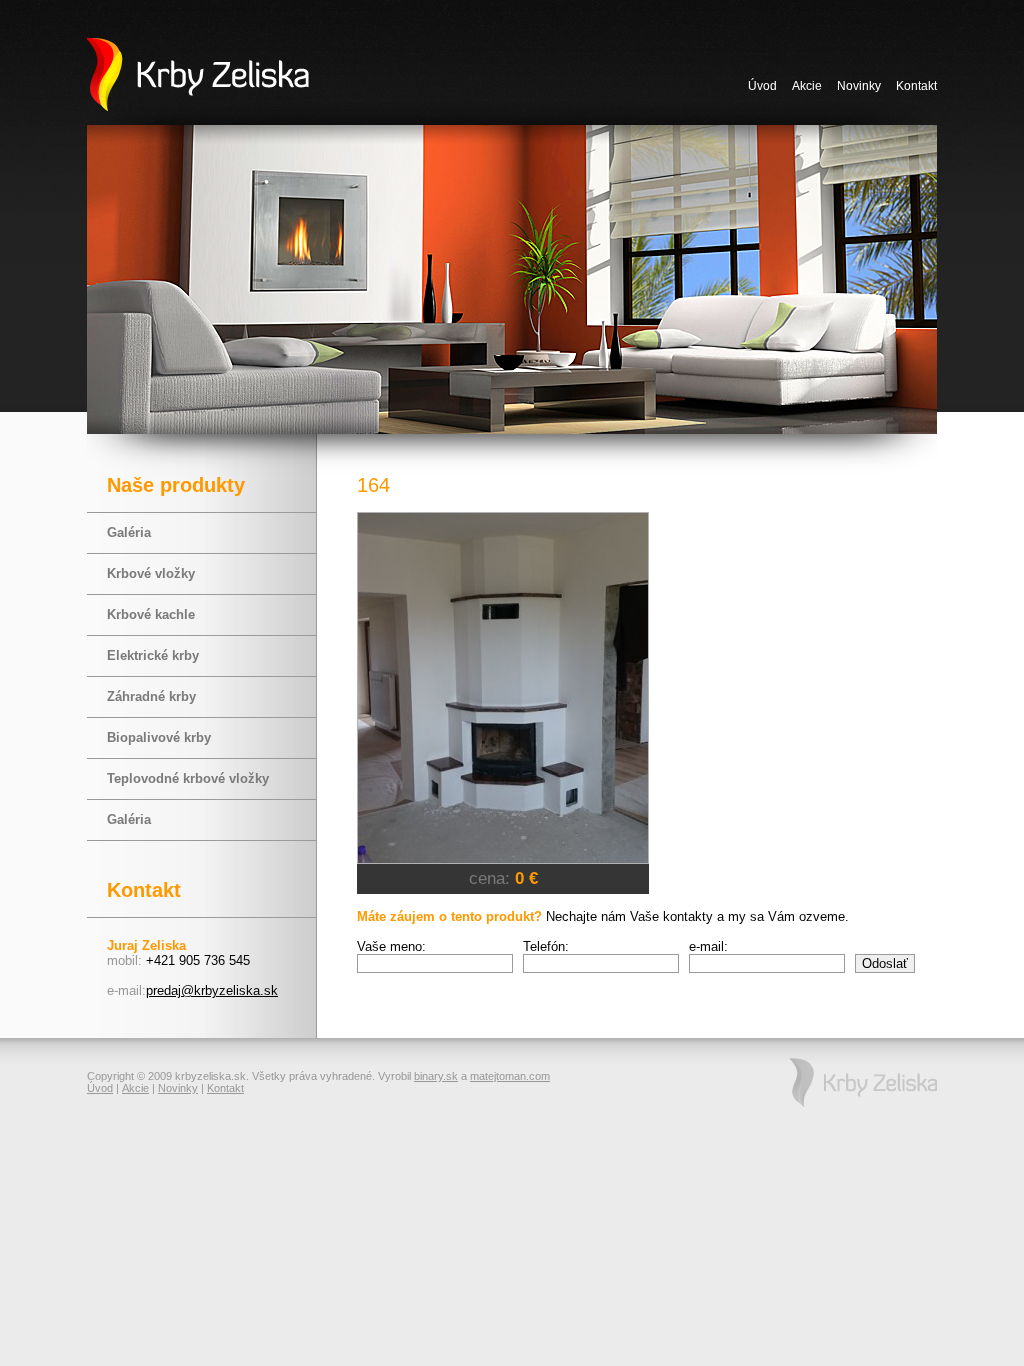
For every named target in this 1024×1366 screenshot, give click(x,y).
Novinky (859, 86)
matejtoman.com (510, 1076)
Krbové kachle (151, 614)
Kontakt (916, 86)
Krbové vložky (151, 573)
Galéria (129, 532)
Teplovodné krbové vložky (188, 778)
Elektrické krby (153, 655)
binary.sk (436, 1076)
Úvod (762, 86)
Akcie (807, 86)
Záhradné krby (151, 696)
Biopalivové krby (159, 737)
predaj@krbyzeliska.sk (212, 990)
